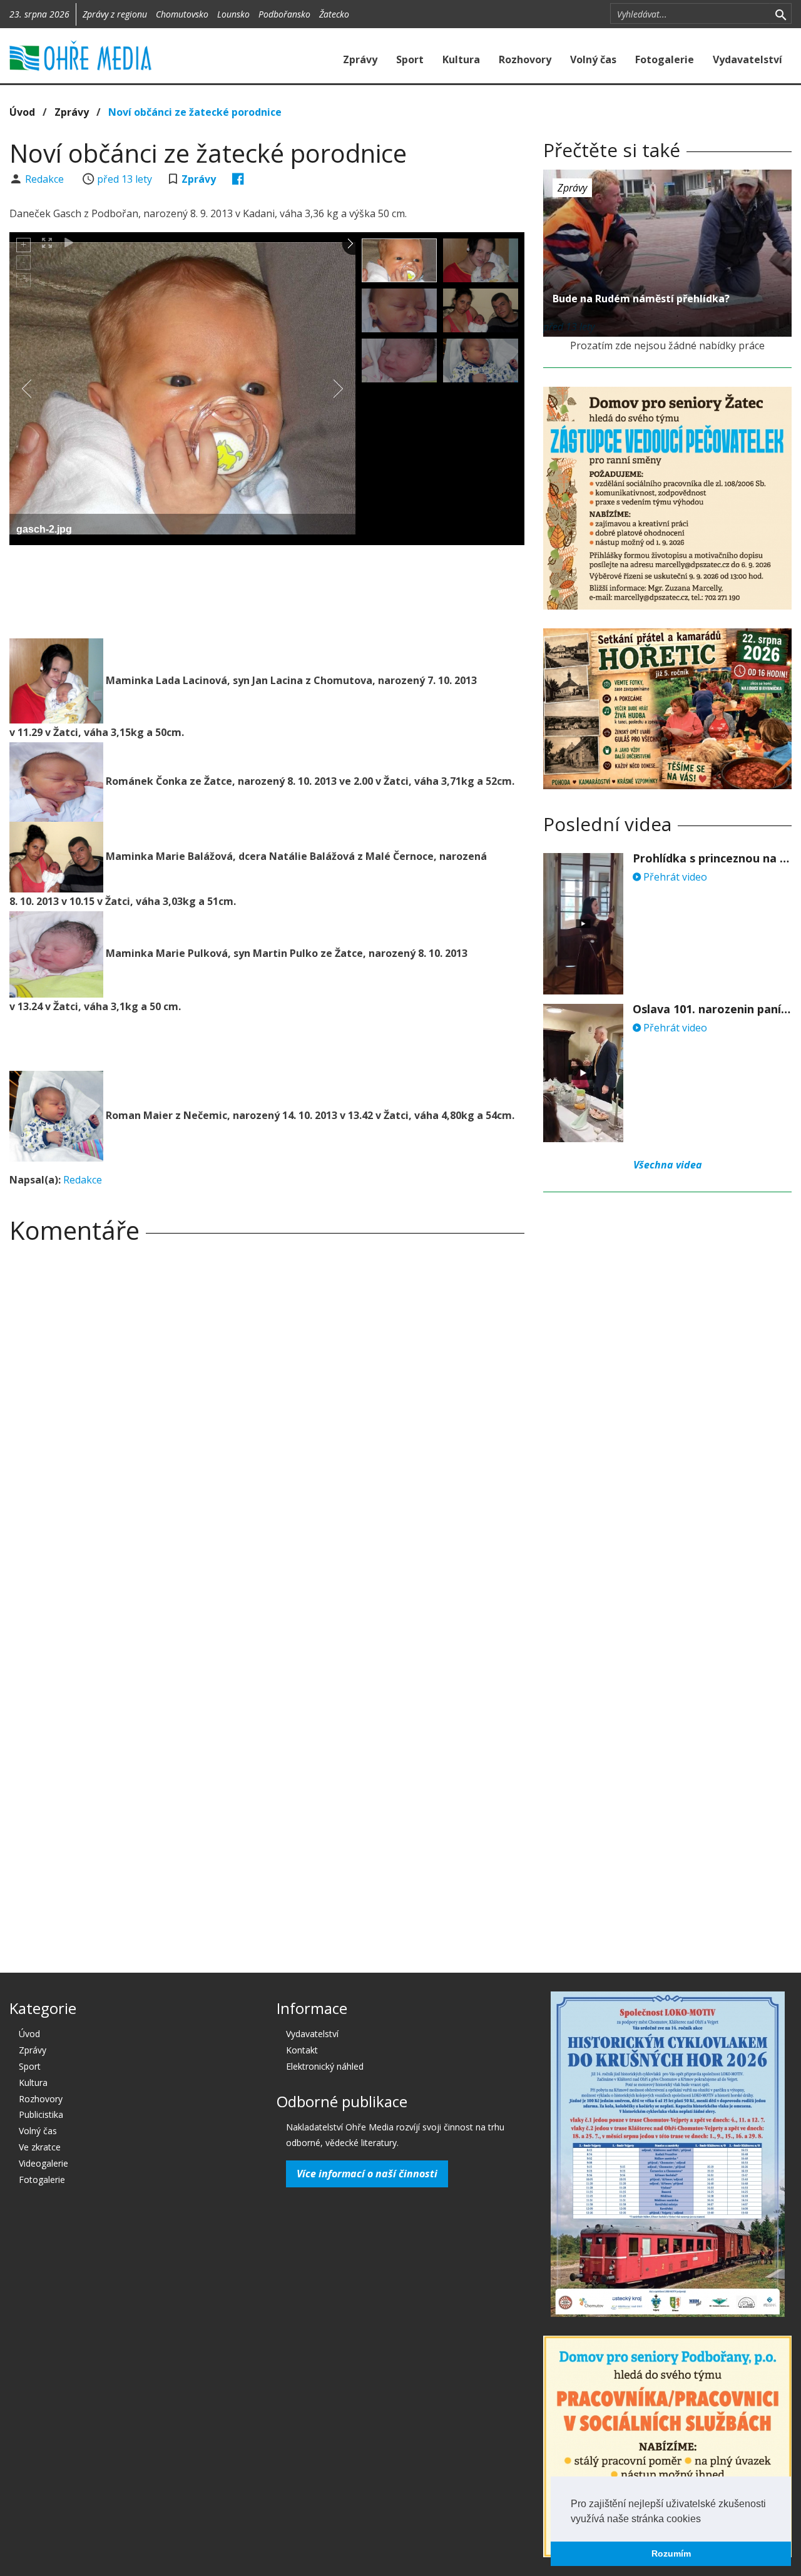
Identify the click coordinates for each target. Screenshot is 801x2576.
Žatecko (334, 14)
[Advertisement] (267, 589)
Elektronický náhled (325, 2066)
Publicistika (41, 2114)
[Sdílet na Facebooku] (238, 179)
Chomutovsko (182, 14)
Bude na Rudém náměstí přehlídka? (641, 299)
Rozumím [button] (671, 2553)
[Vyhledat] (781, 14)
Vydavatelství (747, 59)
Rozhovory (525, 59)
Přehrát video (674, 877)
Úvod (22, 112)
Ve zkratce (40, 2147)
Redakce (46, 179)
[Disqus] (267, 1428)
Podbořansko (284, 14)
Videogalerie (43, 2163)
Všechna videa (668, 1165)
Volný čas (593, 59)
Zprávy (360, 59)
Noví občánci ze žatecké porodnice (195, 112)
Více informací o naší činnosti (367, 2174)
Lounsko (233, 14)
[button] (705, 2520)
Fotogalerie (665, 59)
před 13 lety (125, 179)
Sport (410, 59)
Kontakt (302, 2050)
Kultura (461, 59)
